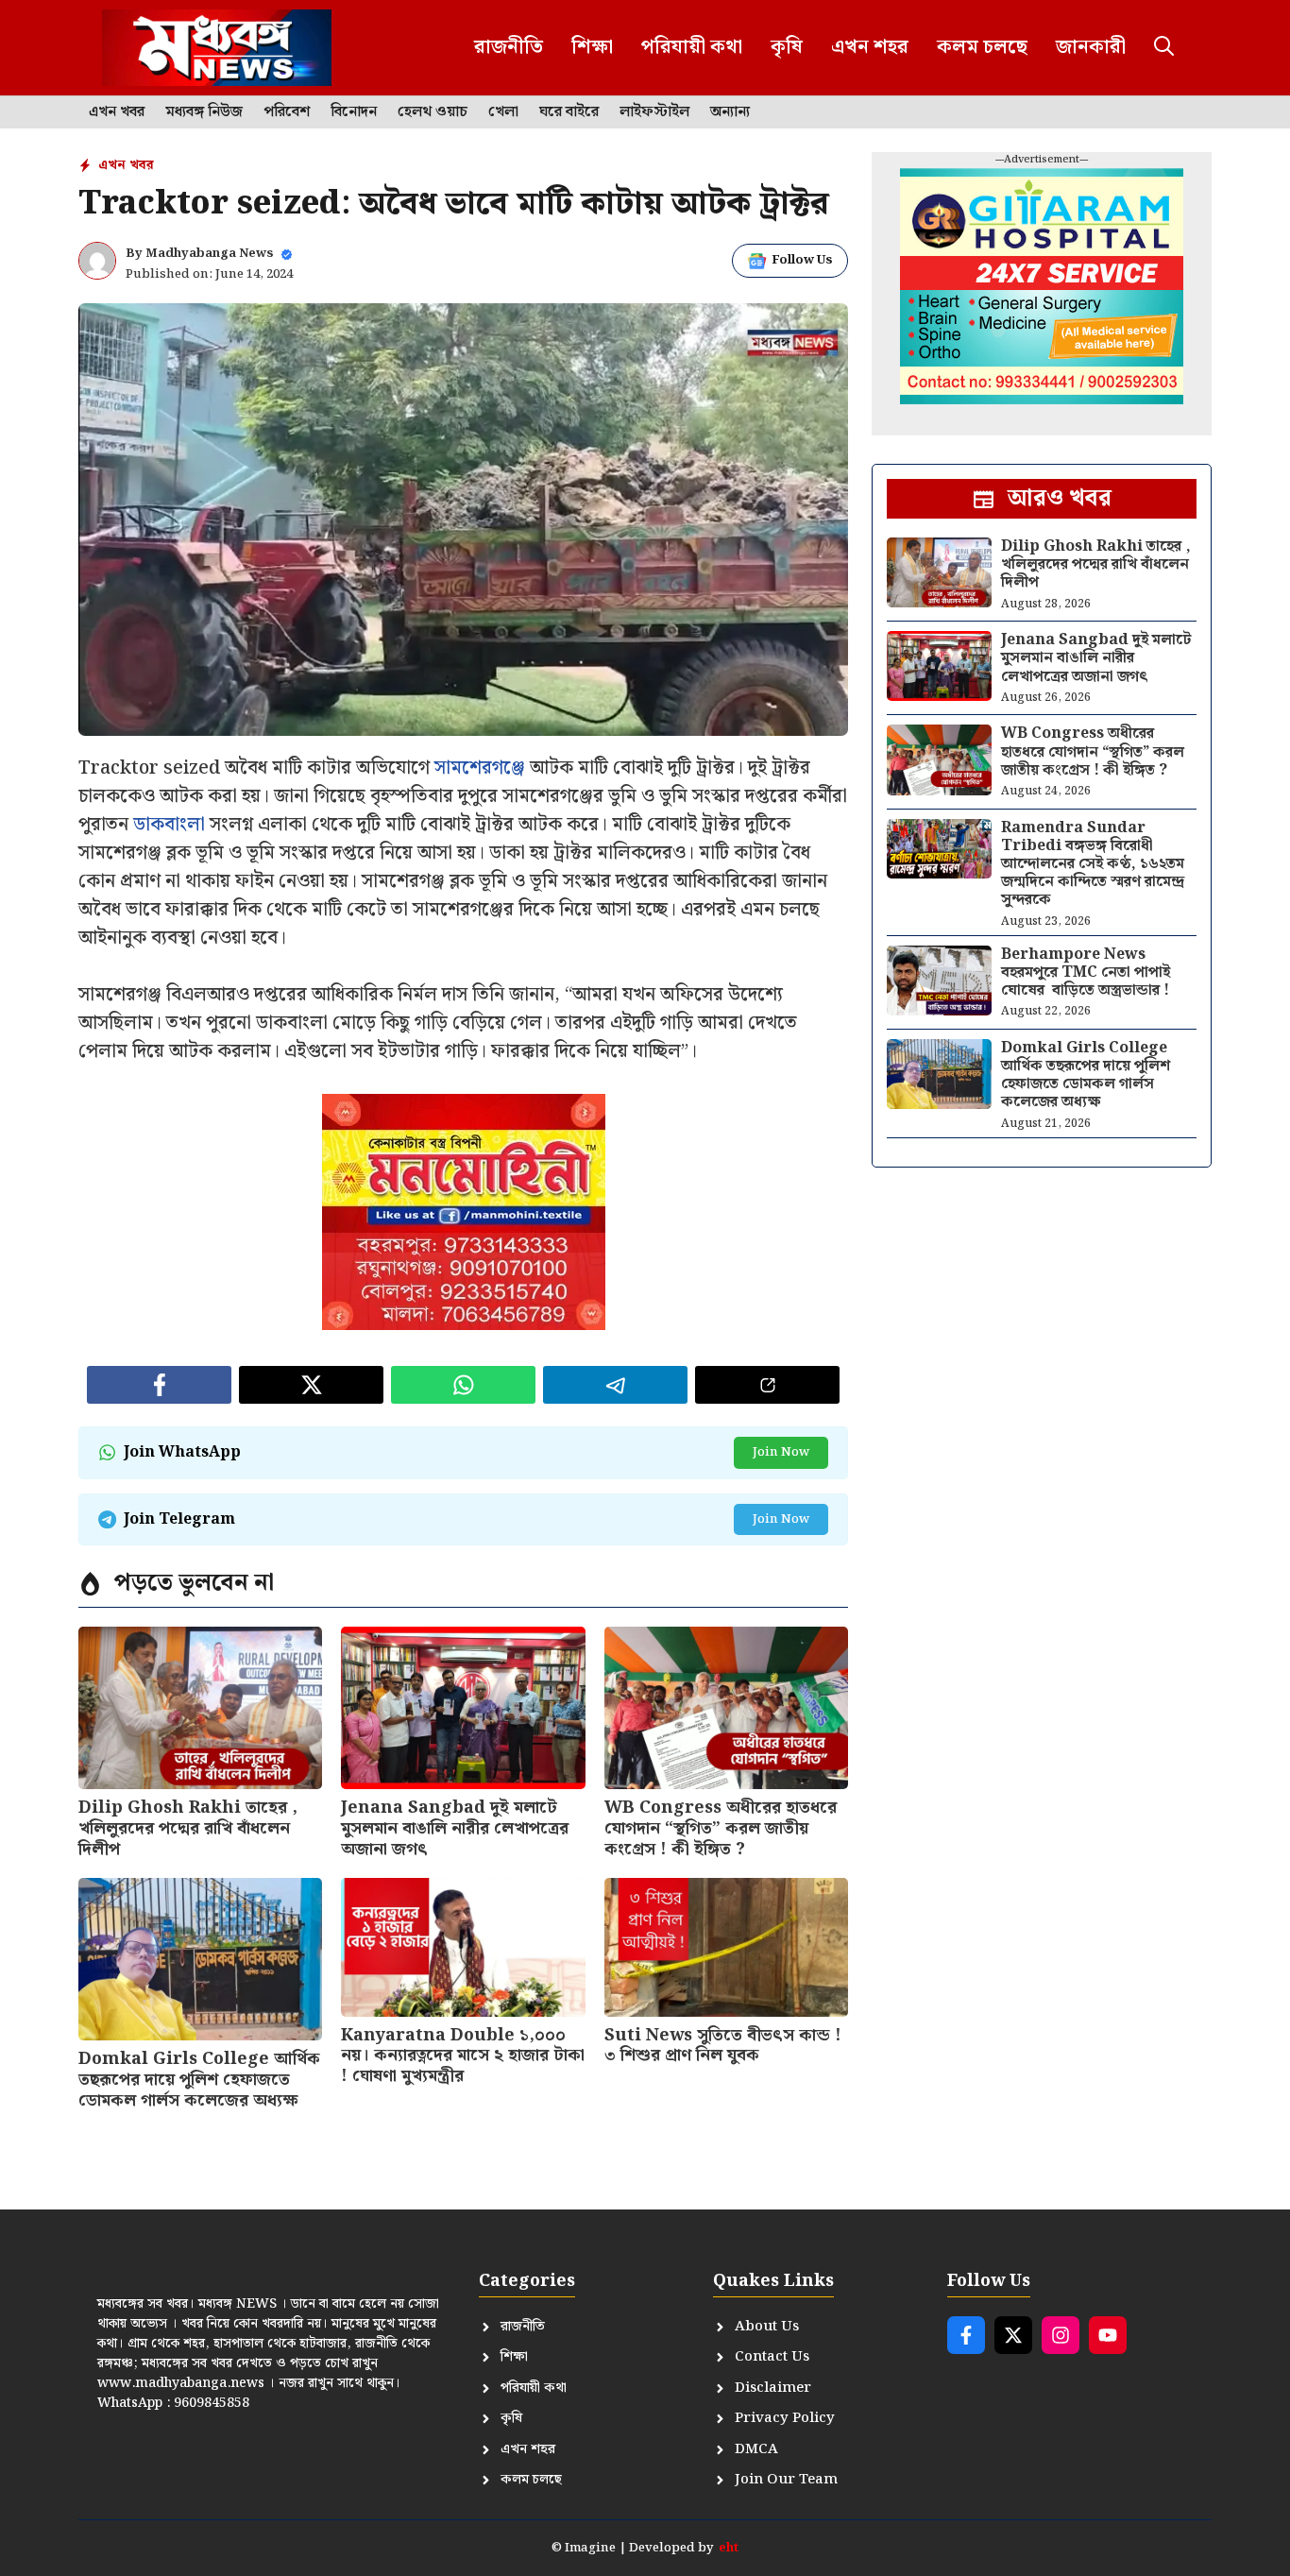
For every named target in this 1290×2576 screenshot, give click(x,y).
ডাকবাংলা (169, 825)
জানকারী (1091, 47)
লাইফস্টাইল (654, 112)
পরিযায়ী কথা (692, 47)
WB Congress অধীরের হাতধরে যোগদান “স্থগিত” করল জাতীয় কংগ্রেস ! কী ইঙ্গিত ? (721, 1828)
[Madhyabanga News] (217, 48)
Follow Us (802, 260)
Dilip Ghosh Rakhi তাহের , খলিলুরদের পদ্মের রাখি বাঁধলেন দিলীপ (188, 1828)
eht (729, 2548)
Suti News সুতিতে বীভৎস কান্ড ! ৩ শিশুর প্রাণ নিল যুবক (723, 2046)
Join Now (781, 1452)
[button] (1164, 48)
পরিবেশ (287, 112)
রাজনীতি (509, 47)
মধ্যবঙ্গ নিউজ (204, 112)
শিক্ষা (592, 47)
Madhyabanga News (210, 254)
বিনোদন (354, 112)
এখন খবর (117, 112)
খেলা (503, 112)
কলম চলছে (982, 47)
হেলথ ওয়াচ (433, 112)
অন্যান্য (730, 112)
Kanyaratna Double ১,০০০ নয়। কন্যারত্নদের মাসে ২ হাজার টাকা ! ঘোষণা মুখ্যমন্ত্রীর (463, 2056)
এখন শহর (870, 47)
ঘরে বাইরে (569, 112)
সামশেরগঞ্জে (480, 768)
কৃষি (787, 47)
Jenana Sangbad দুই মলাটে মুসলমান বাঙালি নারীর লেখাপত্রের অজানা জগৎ (455, 1828)
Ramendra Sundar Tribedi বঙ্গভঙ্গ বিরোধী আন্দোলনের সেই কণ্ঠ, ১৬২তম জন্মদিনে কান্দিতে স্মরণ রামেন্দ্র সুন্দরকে (1093, 864)
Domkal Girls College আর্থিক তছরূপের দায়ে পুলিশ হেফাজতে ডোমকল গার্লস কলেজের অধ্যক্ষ (199, 2079)
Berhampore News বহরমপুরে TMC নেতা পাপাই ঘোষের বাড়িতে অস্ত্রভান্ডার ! (1086, 972)
